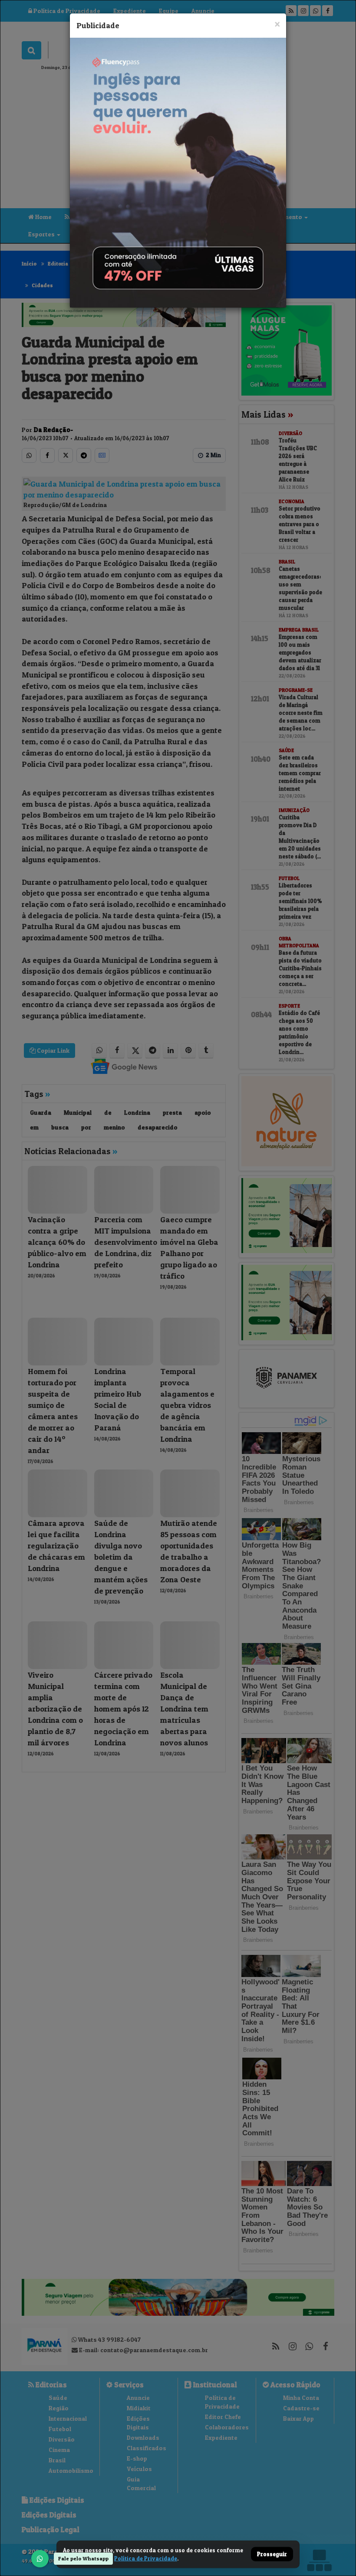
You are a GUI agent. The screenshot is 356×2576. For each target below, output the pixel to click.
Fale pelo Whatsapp (83, 2558)
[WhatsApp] (40, 2559)
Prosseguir (272, 2554)
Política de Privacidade (146, 2558)
